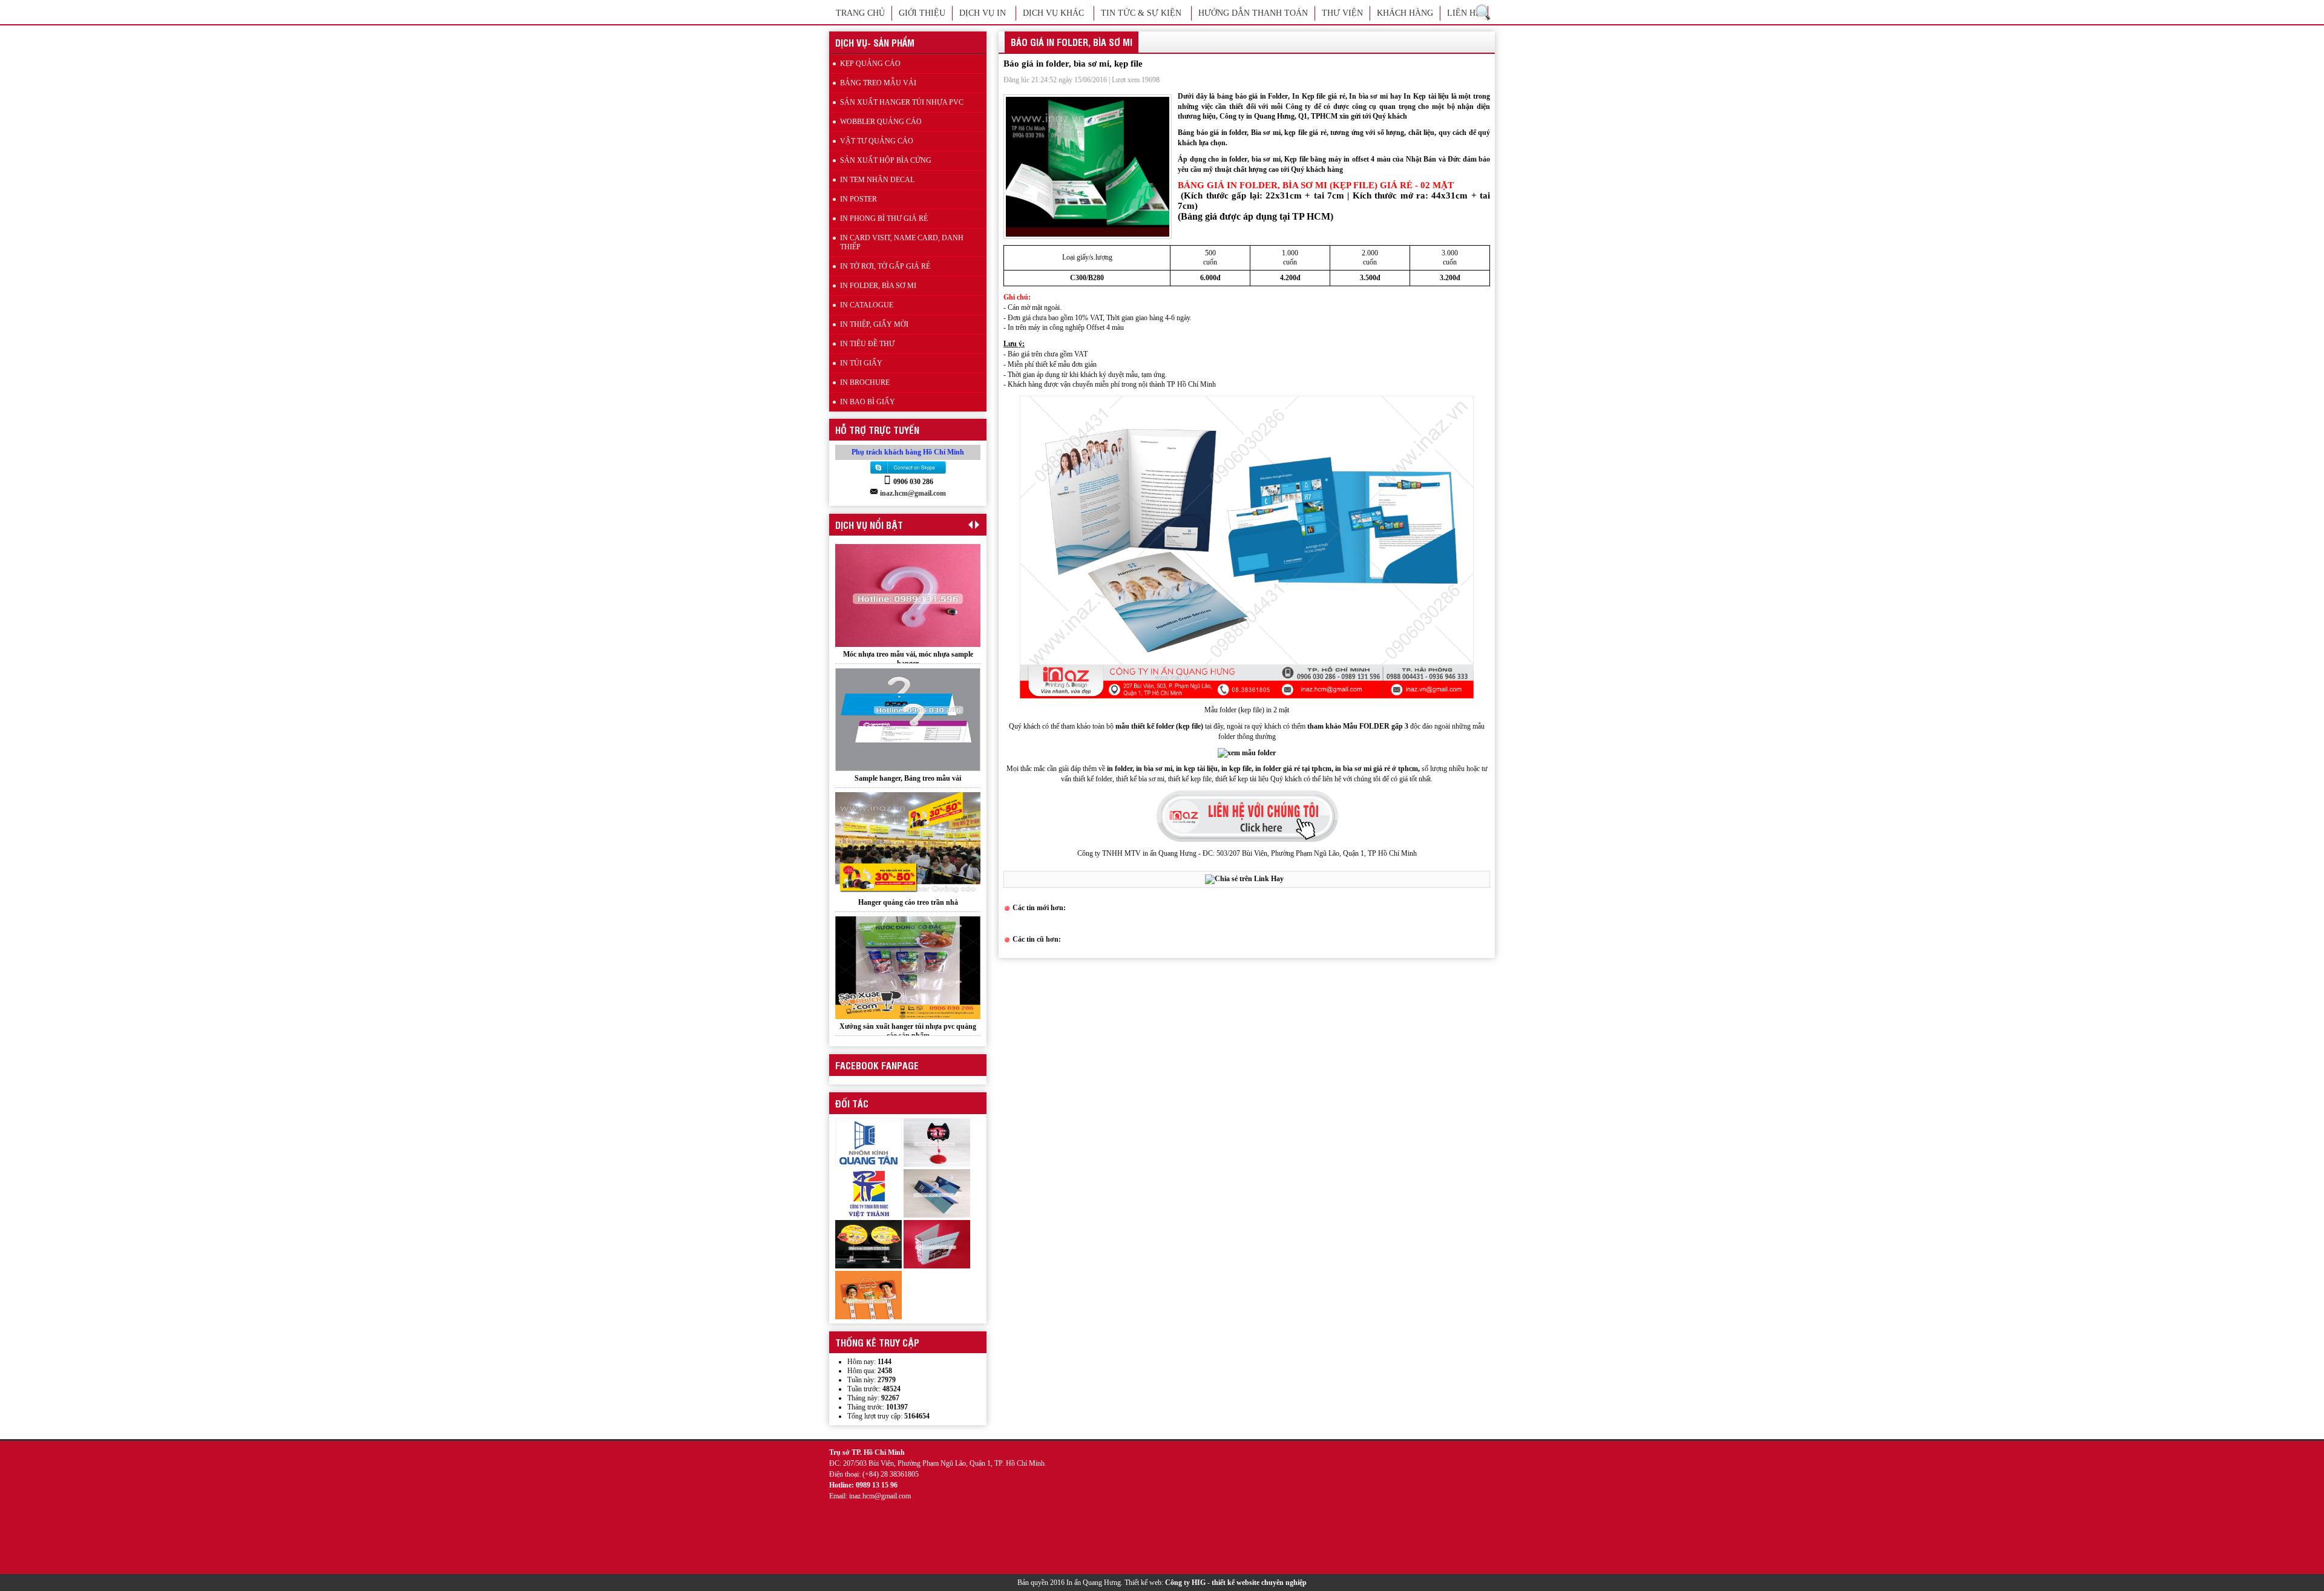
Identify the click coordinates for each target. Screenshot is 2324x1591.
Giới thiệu (922, 13)
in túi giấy (861, 363)
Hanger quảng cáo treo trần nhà (908, 778)
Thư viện (1342, 13)
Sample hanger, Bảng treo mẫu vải (908, 654)
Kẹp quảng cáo (870, 64)
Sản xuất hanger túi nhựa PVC (902, 102)
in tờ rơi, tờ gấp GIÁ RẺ (885, 266)
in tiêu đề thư (867, 344)
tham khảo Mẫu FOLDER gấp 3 (1358, 726)
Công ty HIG (1185, 1583)
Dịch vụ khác (1053, 13)
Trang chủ (860, 13)
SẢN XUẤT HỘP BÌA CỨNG (886, 160)
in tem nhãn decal (877, 180)
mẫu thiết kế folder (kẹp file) (1160, 726)
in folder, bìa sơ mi (878, 286)
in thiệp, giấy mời (874, 324)
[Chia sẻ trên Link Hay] (1244, 879)
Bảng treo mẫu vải (878, 83)
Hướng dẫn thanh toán (1253, 13)
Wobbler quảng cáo (908, 1026)
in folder (1235, 159)
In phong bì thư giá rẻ (884, 218)
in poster (858, 199)
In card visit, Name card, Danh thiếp (902, 242)
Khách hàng (1405, 13)
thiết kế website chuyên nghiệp (1259, 1583)
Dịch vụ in (983, 13)
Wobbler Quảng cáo (881, 122)
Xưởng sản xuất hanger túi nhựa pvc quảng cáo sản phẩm (908, 907)
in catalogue (867, 305)
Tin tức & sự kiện (1141, 13)
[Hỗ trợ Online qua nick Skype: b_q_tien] (908, 473)
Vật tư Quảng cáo (877, 141)
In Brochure (865, 382)
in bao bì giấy (868, 402)
